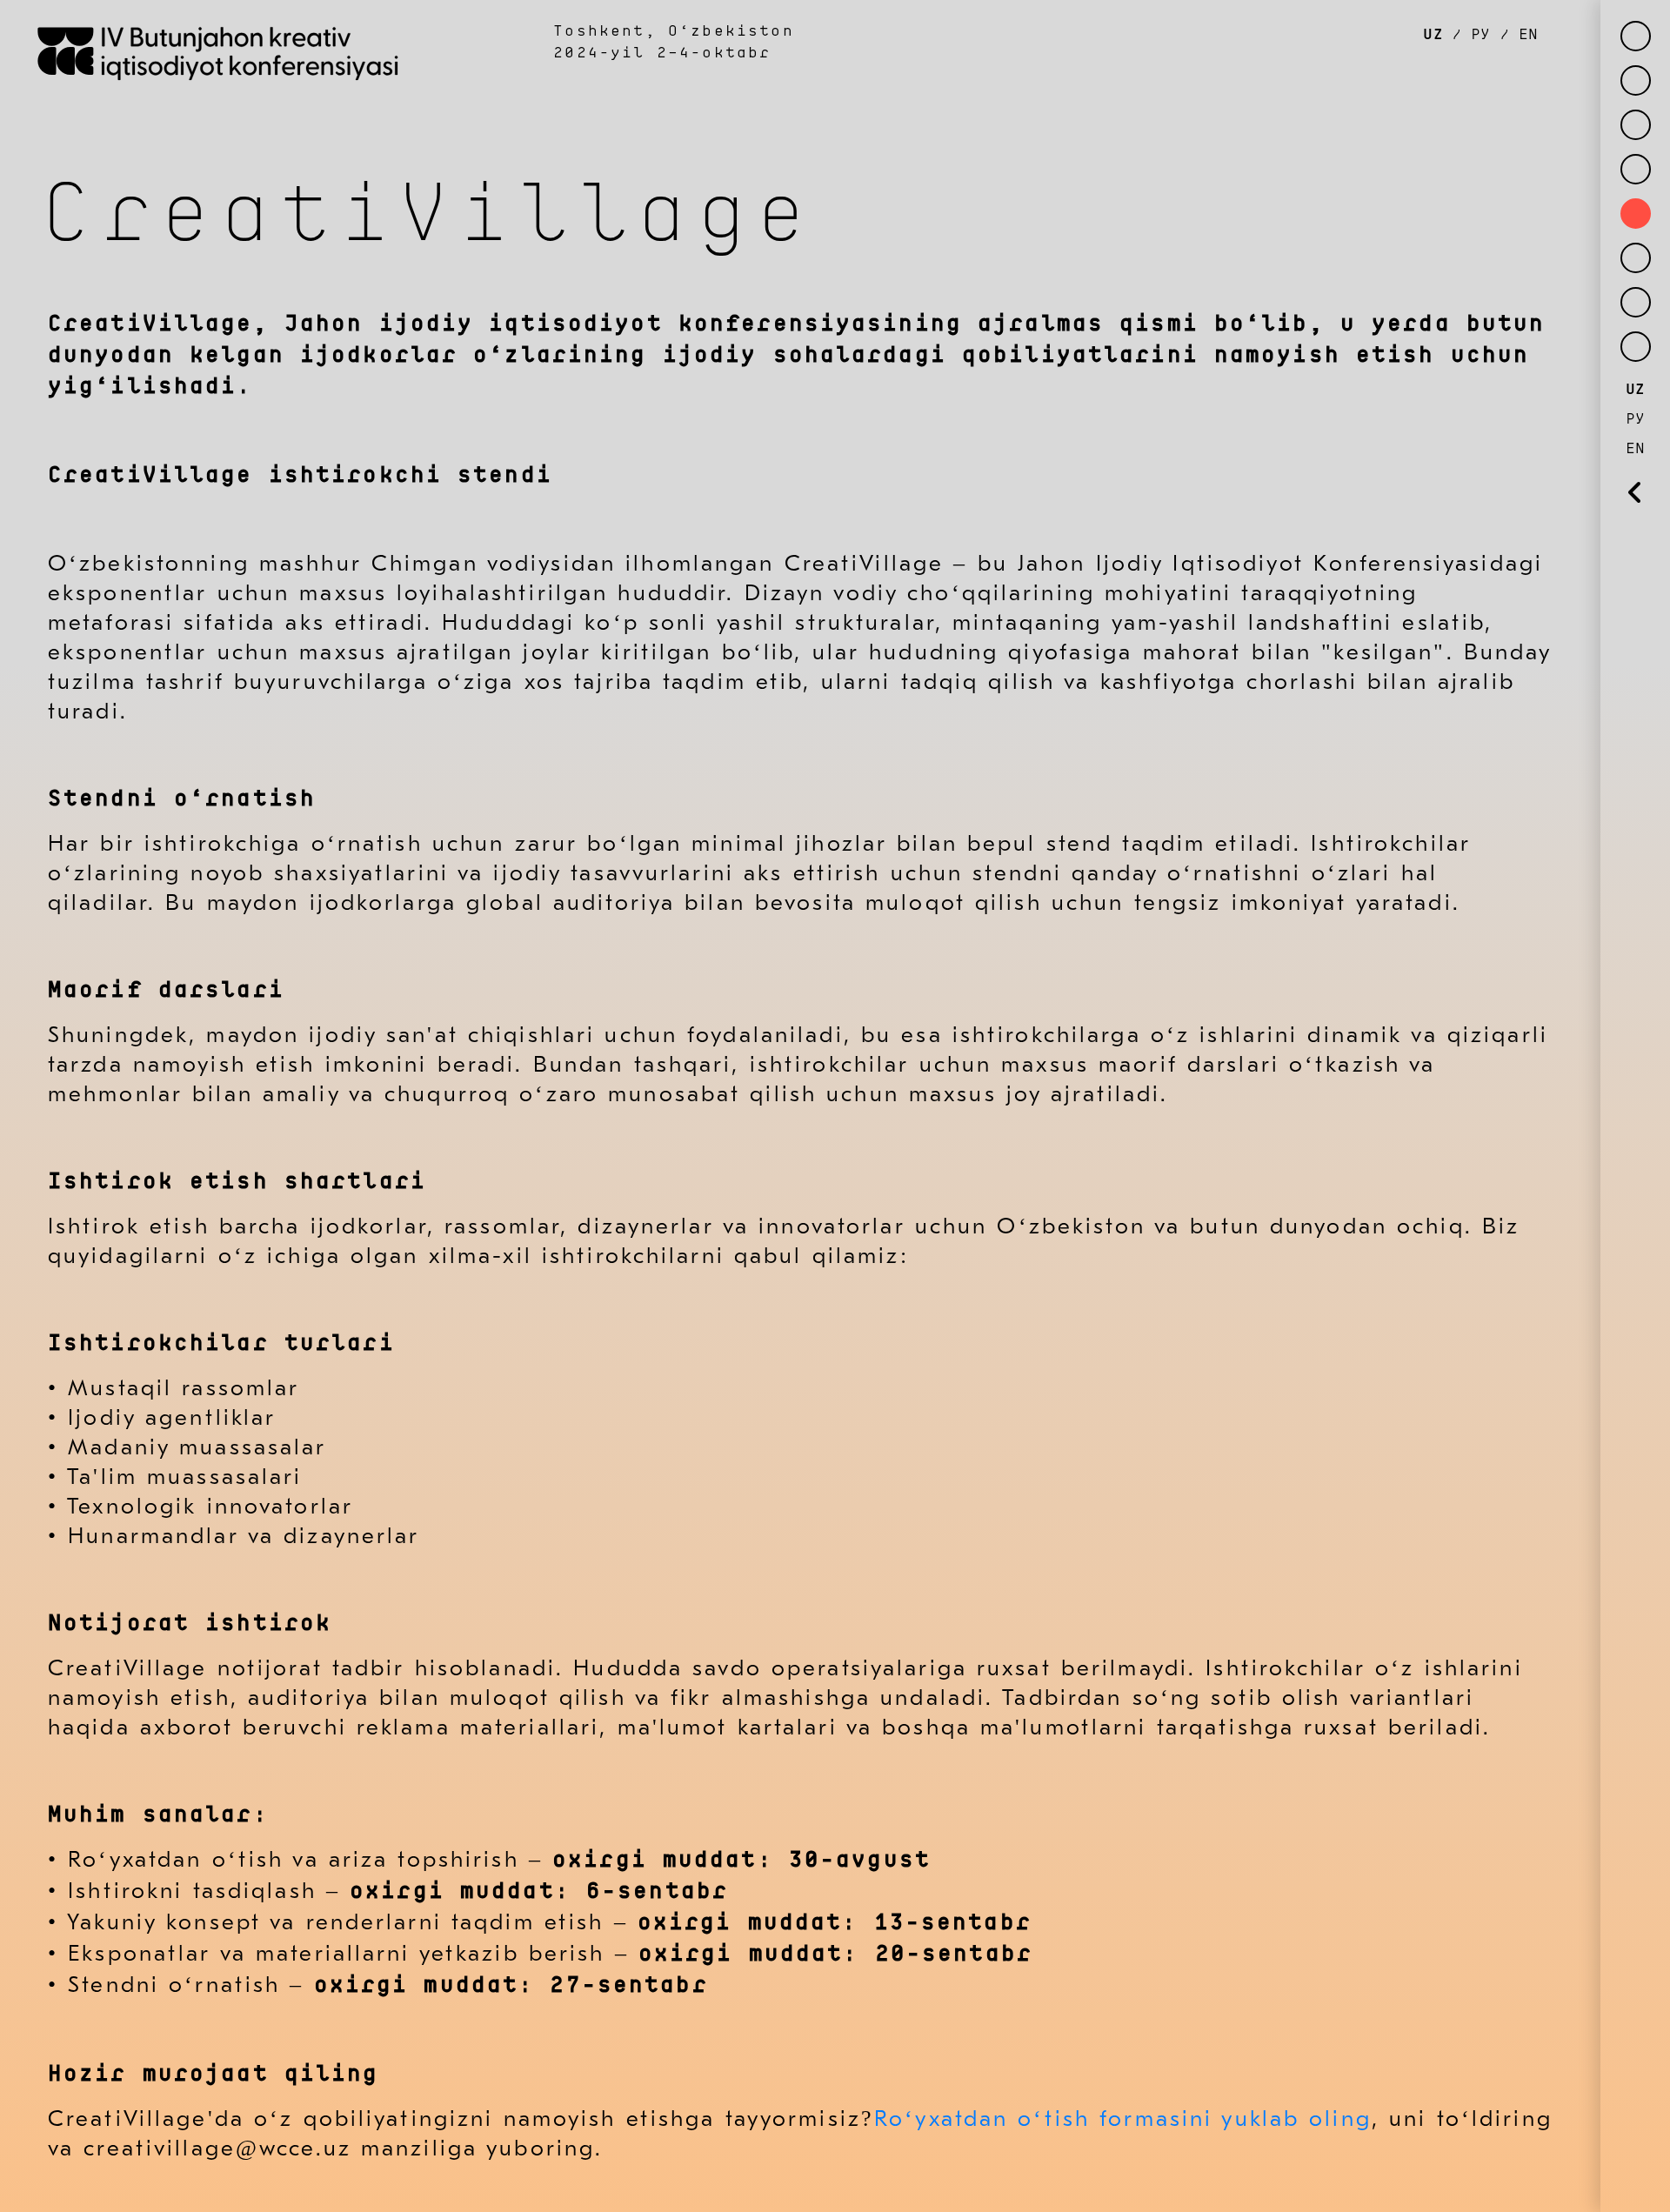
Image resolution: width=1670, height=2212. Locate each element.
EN (1523, 35)
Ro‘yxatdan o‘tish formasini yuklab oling (1123, 2119)
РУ (1481, 35)
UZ (1437, 35)
